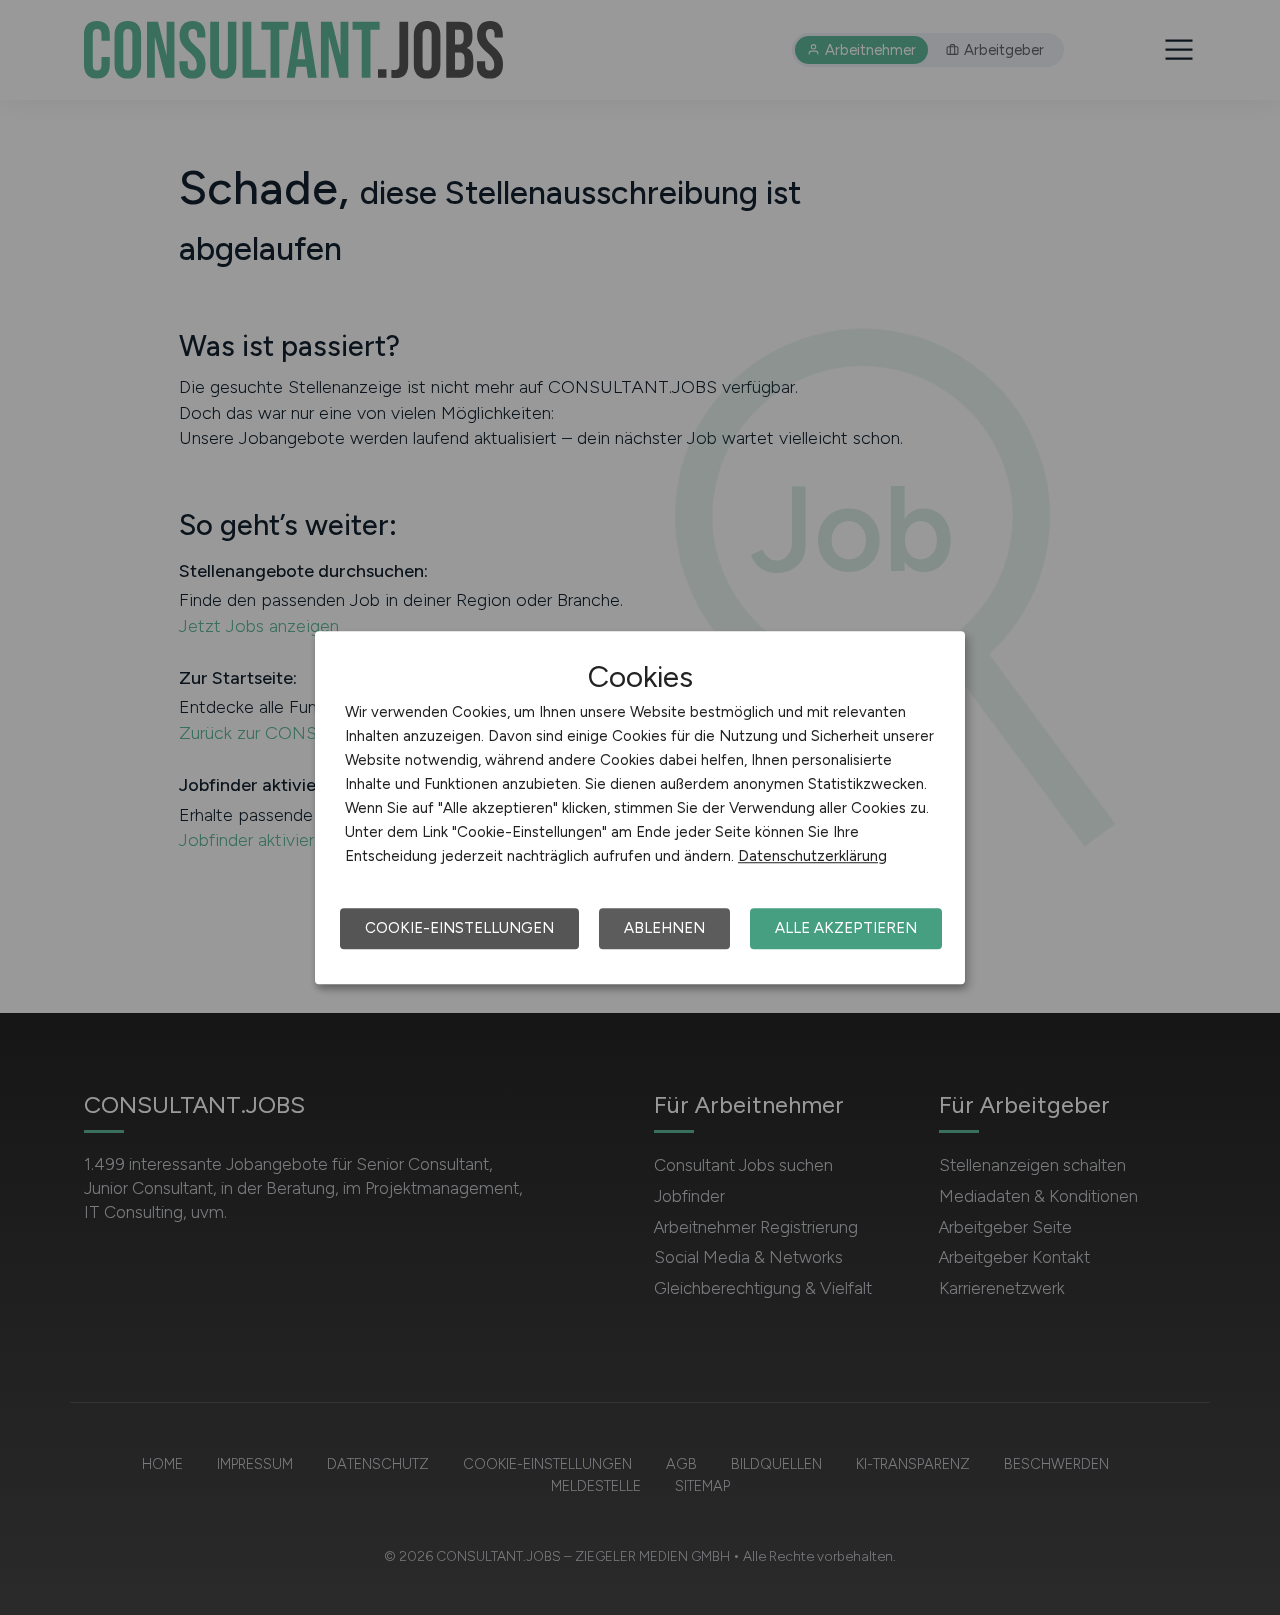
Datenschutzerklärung (812, 856)
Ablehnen (664, 928)
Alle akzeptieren (846, 928)
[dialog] (640, 808)
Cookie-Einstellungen (459, 928)
